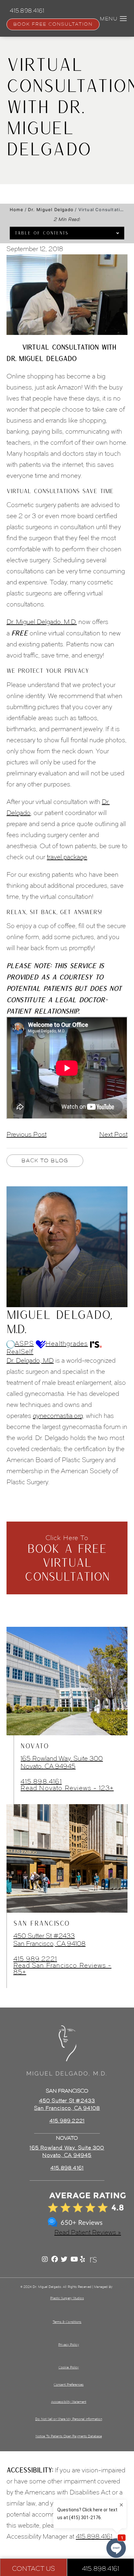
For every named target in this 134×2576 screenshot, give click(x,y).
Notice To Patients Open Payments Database (69, 2436)
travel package (67, 857)
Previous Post (27, 1134)
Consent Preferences (69, 2385)
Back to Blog (45, 1160)
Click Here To (67, 1558)
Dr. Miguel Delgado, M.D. (42, 622)
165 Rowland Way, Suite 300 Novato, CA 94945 (62, 1762)
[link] (67, 2168)
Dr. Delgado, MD (30, 1360)
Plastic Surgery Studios (67, 2298)
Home (17, 210)
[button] (123, 19)
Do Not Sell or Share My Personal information (68, 2419)
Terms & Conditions (67, 2322)
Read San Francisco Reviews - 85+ (62, 1969)
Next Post (113, 1134)
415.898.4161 (41, 1781)
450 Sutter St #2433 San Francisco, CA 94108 (49, 1940)
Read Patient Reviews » (88, 2232)
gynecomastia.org (58, 1416)
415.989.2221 (35, 1959)
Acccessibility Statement (69, 2402)
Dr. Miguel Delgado (51, 210)
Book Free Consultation (53, 24)
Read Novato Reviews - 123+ (67, 1788)
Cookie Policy (69, 2367)
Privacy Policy (68, 2345)
